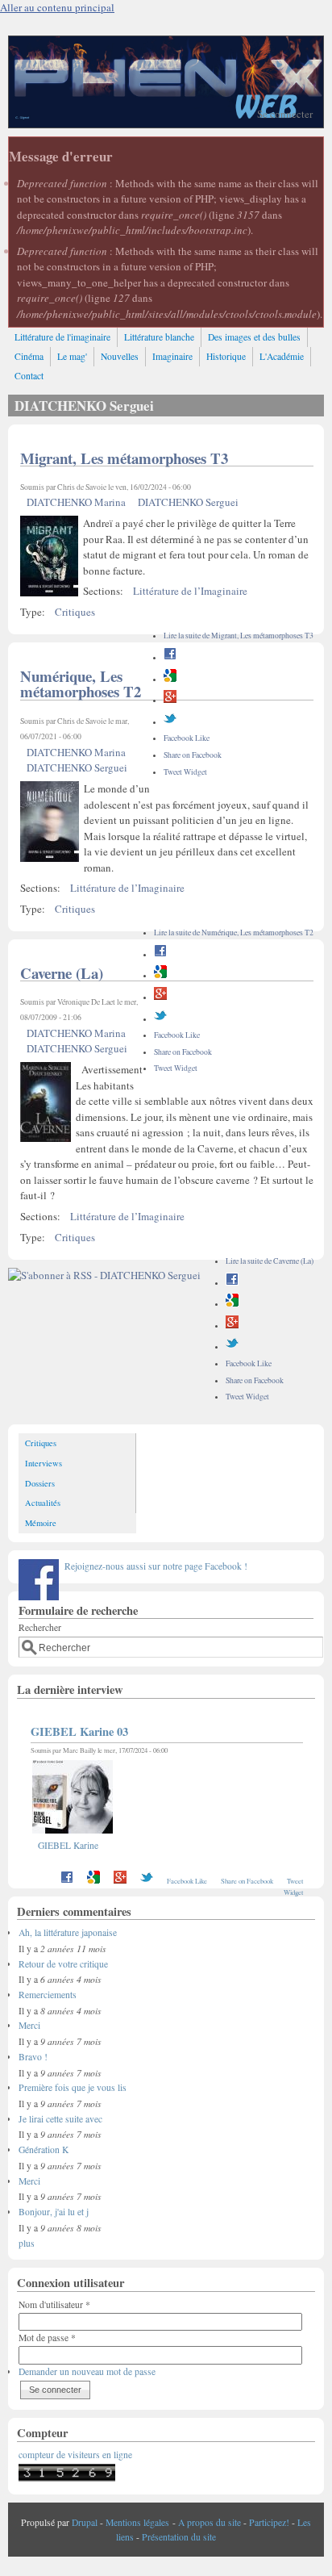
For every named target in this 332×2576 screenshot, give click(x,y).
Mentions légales (137, 2522)
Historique (226, 356)
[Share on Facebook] (170, 657)
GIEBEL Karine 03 (79, 1731)
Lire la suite (239, 636)
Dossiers (40, 1483)
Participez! (269, 2522)
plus (27, 2243)
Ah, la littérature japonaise (68, 1932)
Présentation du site (179, 2537)
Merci (29, 2025)
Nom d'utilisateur (54, 2304)
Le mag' (72, 356)
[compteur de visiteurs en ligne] (67, 2478)
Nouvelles (120, 356)
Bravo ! (33, 2057)
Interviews (44, 1463)
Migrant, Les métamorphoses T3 (124, 458)
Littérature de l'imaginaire (62, 337)
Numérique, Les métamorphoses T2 (81, 684)
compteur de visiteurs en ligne (75, 2455)
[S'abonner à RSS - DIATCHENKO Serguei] (104, 1275)
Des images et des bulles (254, 337)
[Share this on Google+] (170, 700)
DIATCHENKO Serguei (188, 502)
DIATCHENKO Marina (76, 502)
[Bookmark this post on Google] (170, 679)
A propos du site (210, 2522)
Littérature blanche (159, 337)
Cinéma (29, 356)
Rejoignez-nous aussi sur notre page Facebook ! (156, 1566)
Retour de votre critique (63, 1964)
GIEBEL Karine (68, 1845)
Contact (29, 376)
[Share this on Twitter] (170, 722)
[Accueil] (166, 123)
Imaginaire (172, 356)
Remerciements (48, 1995)
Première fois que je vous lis (73, 2087)
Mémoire (41, 1523)
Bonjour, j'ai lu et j (54, 2212)
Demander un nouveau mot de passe (87, 2371)
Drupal (85, 2522)
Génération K (44, 2149)
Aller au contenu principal (57, 7)
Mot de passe (47, 2338)
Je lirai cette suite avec (60, 2119)
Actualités (43, 1503)
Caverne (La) (62, 973)
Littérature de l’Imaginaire (190, 591)
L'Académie (282, 356)
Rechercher (40, 1627)
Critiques (75, 612)
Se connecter (285, 114)
